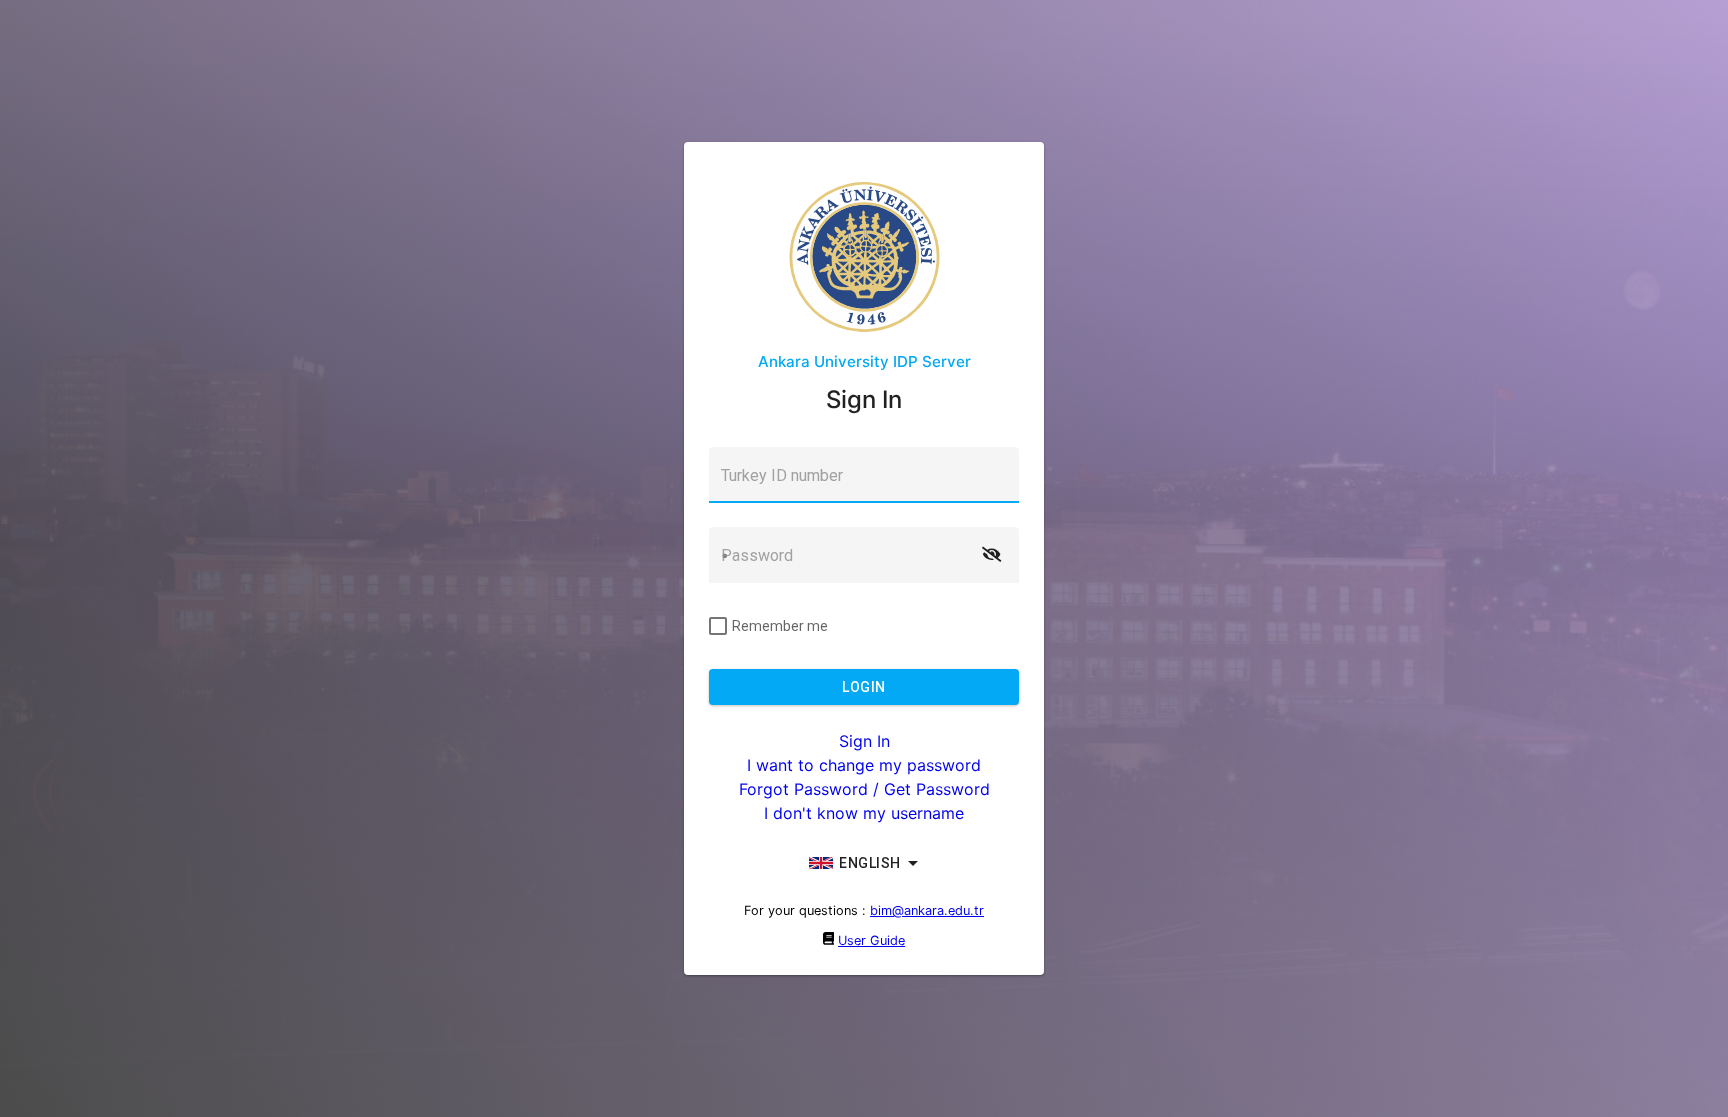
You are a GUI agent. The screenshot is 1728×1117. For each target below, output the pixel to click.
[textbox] (864, 475)
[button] (991, 555)
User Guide (871, 940)
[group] (864, 863)
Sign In (864, 741)
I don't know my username (864, 813)
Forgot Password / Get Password (864, 789)
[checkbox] (768, 626)
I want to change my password (864, 765)
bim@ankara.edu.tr (927, 910)
